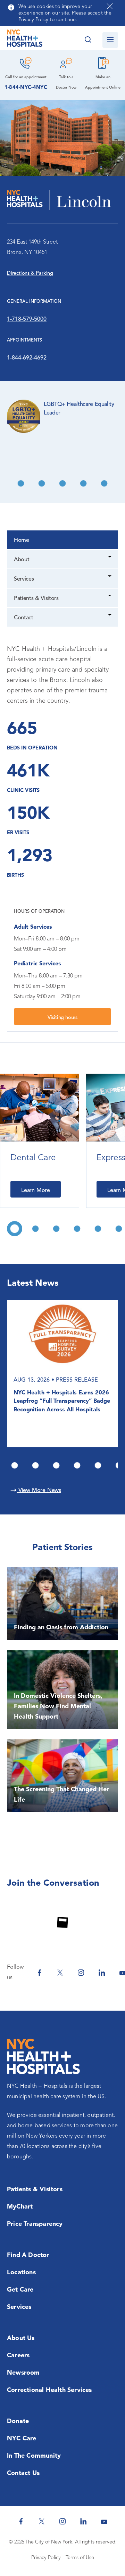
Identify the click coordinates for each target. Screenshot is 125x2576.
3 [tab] (21, 483)
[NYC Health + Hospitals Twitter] (60, 1973)
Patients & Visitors (36, 599)
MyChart (20, 2207)
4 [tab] (42, 483)
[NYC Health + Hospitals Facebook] (39, 1973)
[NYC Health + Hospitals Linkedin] (102, 1973)
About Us (21, 2338)
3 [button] (56, 1229)
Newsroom (23, 2373)
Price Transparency (35, 2224)
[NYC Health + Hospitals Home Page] (25, 40)
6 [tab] (83, 483)
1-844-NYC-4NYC (26, 88)
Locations (21, 2273)
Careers (18, 2356)
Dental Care (33, 1158)
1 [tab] (15, 1465)
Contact (24, 618)
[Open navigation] (110, 40)
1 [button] (15, 1229)
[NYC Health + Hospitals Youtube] (104, 2521)
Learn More (36, 1191)
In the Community (34, 2456)
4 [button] (77, 1229)
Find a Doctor (28, 2255)
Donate (18, 2421)
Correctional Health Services (49, 2390)
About (22, 560)
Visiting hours (62, 1018)
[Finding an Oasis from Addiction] (62, 1603)
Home (22, 540)
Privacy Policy (46, 2558)
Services (24, 579)
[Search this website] (88, 40)
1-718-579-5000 (27, 319)
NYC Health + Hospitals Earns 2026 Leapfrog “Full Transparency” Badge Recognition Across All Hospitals (62, 1401)
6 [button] (119, 1229)
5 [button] (98, 1229)
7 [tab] (104, 483)
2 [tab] (35, 1465)
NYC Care (22, 2439)
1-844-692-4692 (27, 358)
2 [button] (35, 1229)
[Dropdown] (110, 558)
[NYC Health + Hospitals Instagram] (81, 1973)
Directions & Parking (30, 274)
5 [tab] (62, 483)
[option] (40, 1141)
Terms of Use (80, 2558)
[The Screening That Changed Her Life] (62, 1776)
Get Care (20, 2290)
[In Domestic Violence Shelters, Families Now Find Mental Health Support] (62, 1690)
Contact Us (23, 2473)
